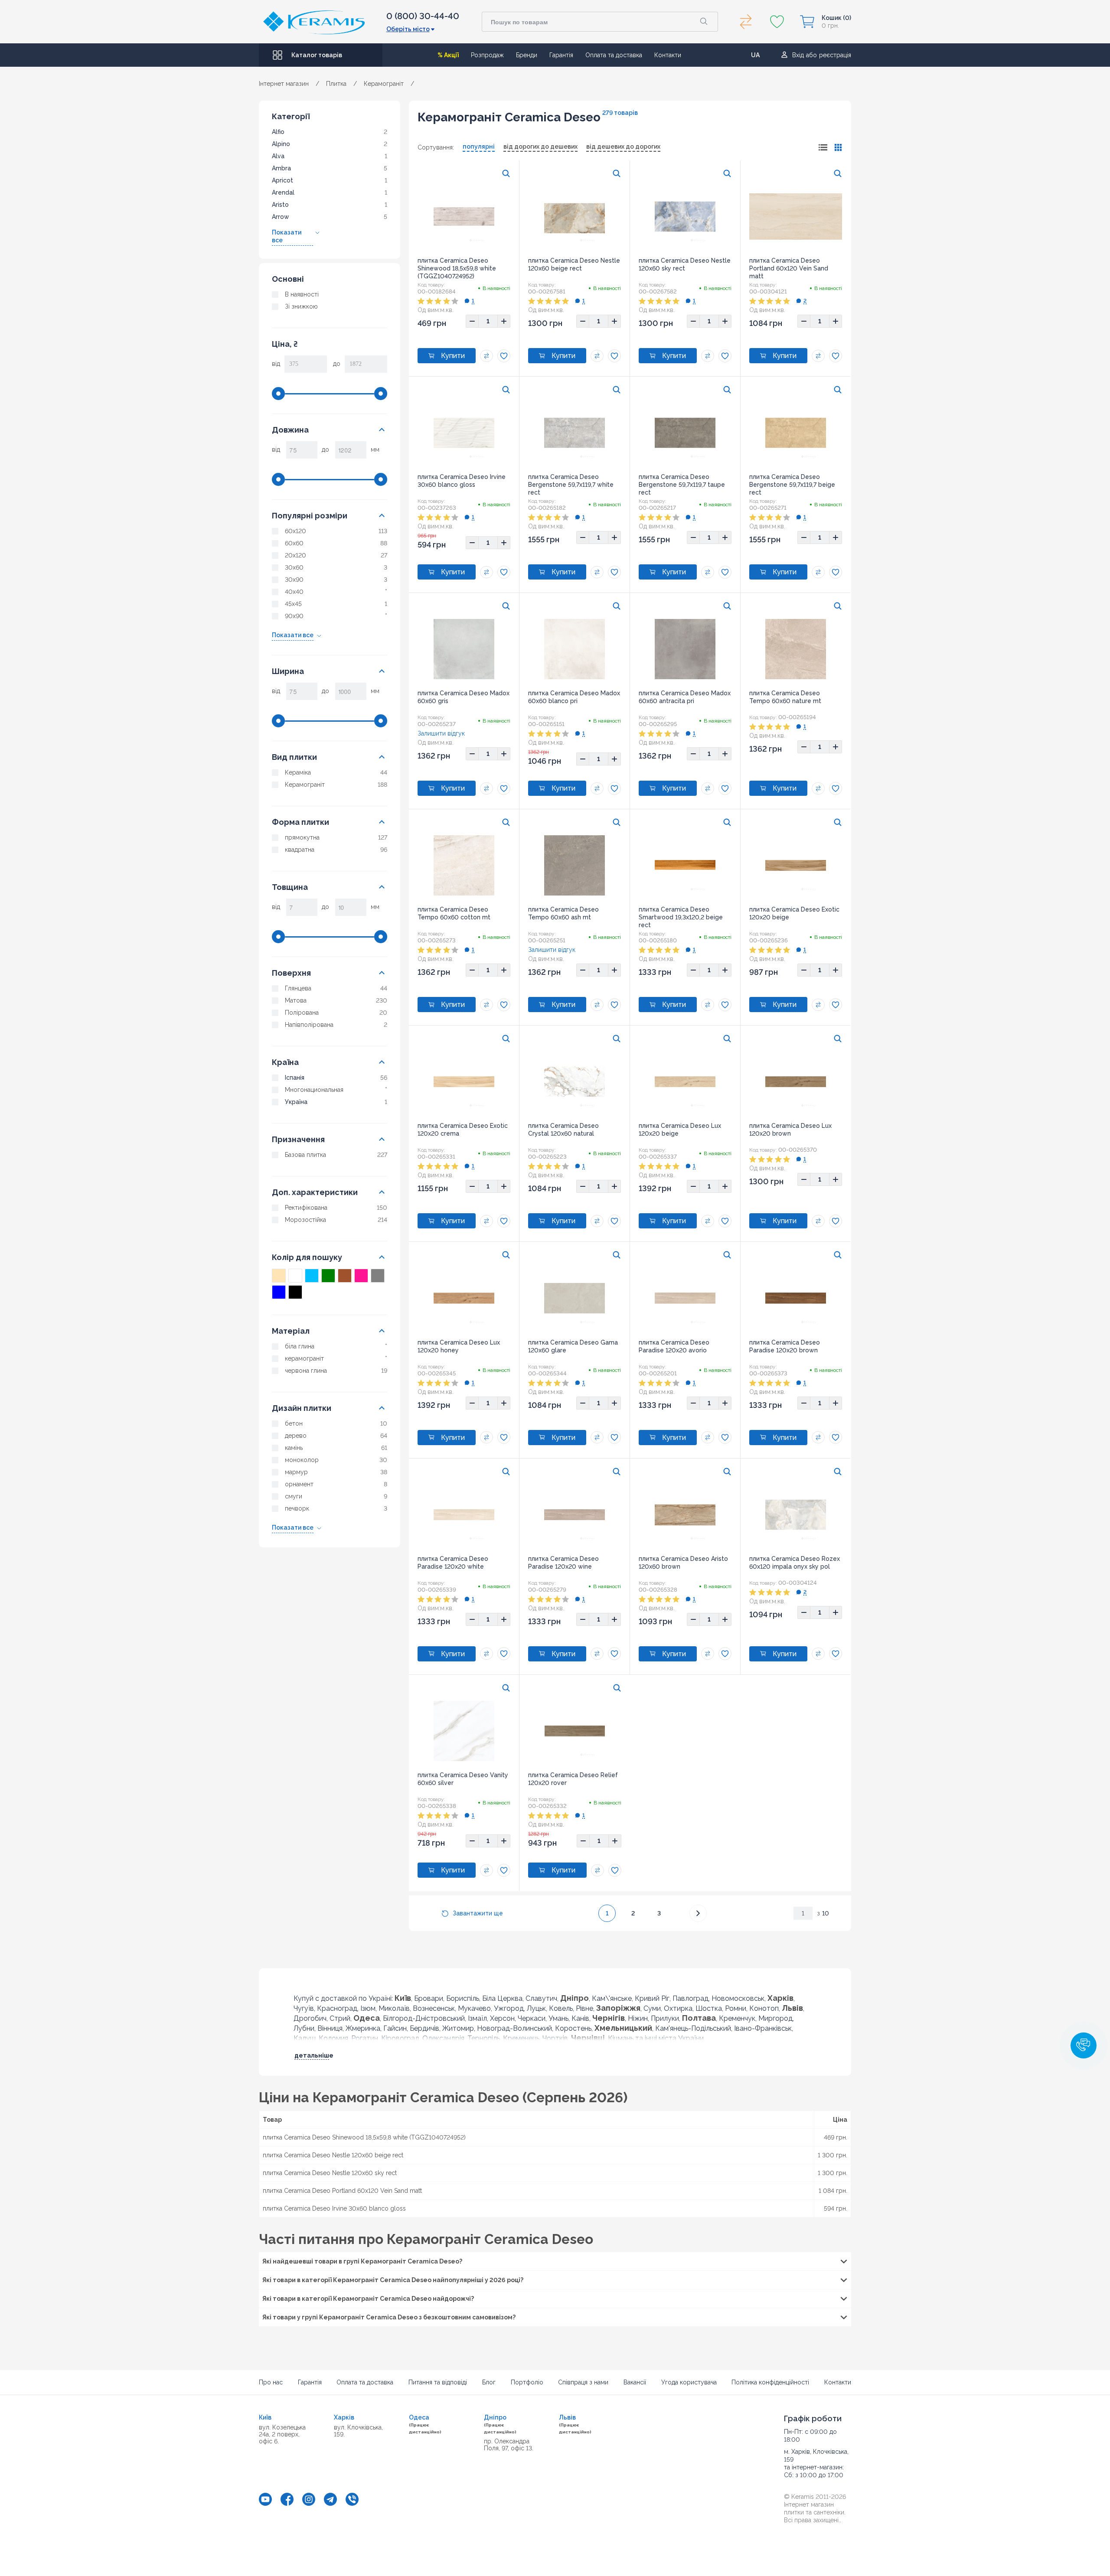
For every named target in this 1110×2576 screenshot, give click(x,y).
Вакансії (635, 2382)
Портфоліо (527, 2382)
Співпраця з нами (583, 2382)
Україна (296, 1102)
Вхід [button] (798, 55)
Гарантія (561, 55)
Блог (489, 2382)
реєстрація (835, 55)
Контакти (668, 55)
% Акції (448, 55)
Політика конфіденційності (770, 2382)
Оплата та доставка (614, 55)
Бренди (527, 55)
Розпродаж (487, 55)
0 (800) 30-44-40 (423, 16)
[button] (1084, 2045)
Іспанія (295, 1078)
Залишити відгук (441, 733)
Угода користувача (689, 2382)
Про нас (271, 2382)
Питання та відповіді (438, 2382)
